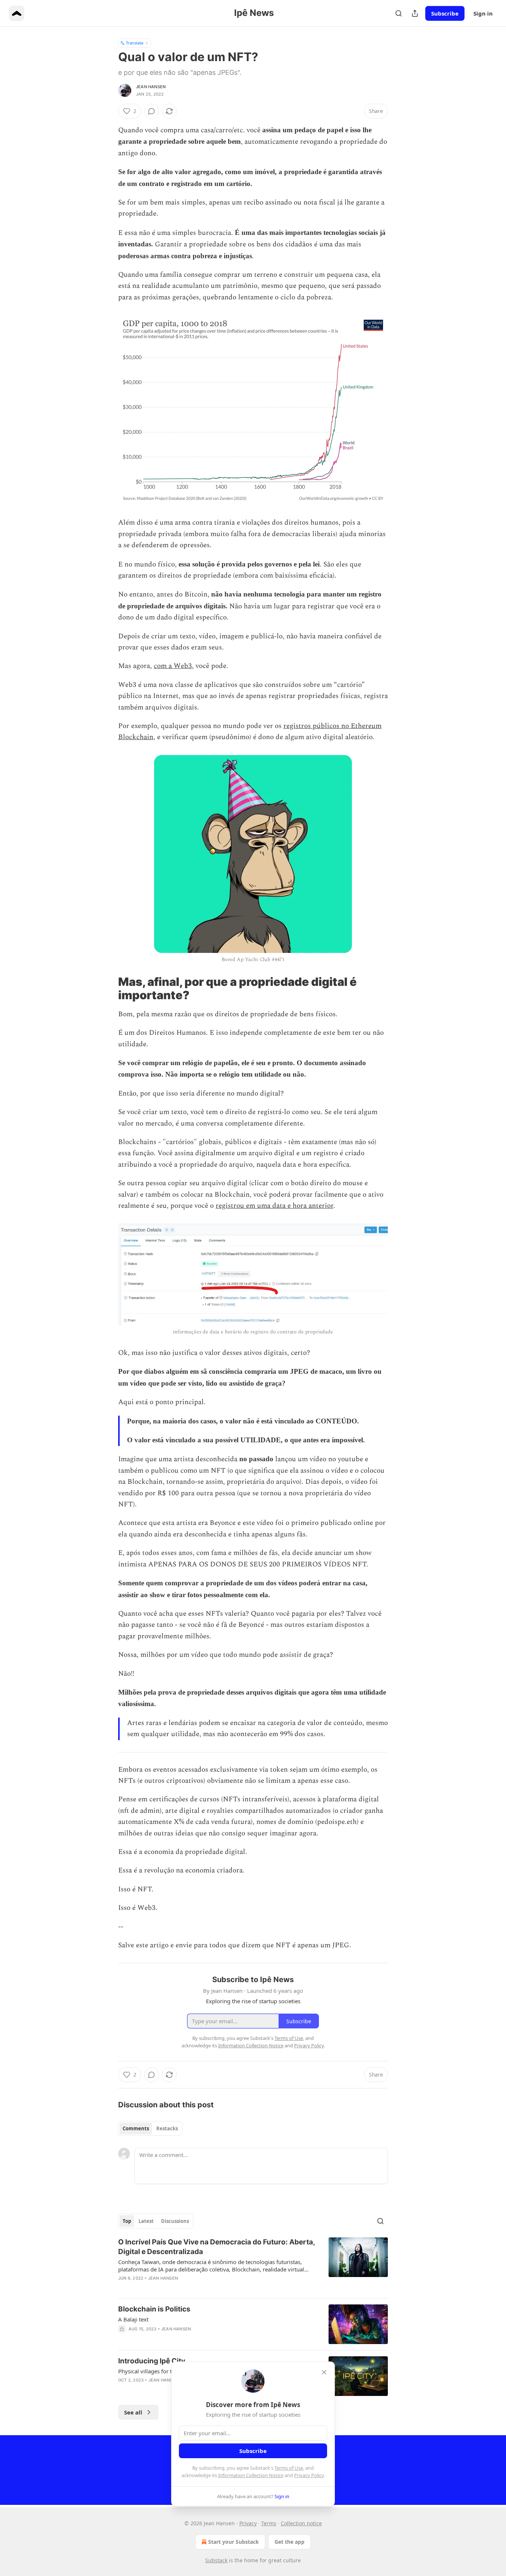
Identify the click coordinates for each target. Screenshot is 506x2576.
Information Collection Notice (251, 2475)
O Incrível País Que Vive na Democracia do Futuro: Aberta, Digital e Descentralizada (217, 2247)
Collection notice (301, 2523)
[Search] (399, 13)
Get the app (289, 2542)
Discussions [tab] (175, 2221)
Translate (135, 43)
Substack (216, 2560)
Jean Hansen (151, 87)
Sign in (483, 13)
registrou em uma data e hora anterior (274, 1206)
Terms (269, 2523)
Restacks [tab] (167, 2128)
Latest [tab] (146, 2221)
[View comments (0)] (152, 111)
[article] (253, 2265)
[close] (324, 2372)
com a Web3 (173, 666)
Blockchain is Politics (154, 2309)
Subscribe (445, 13)
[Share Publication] (415, 13)
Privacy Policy (309, 2475)
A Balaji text (133, 2319)
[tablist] (150, 2128)
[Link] (108, 988)
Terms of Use (289, 2468)
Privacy (248, 2523)
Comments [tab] (136, 2128)
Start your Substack (234, 2542)
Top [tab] (127, 2221)
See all (133, 2412)
